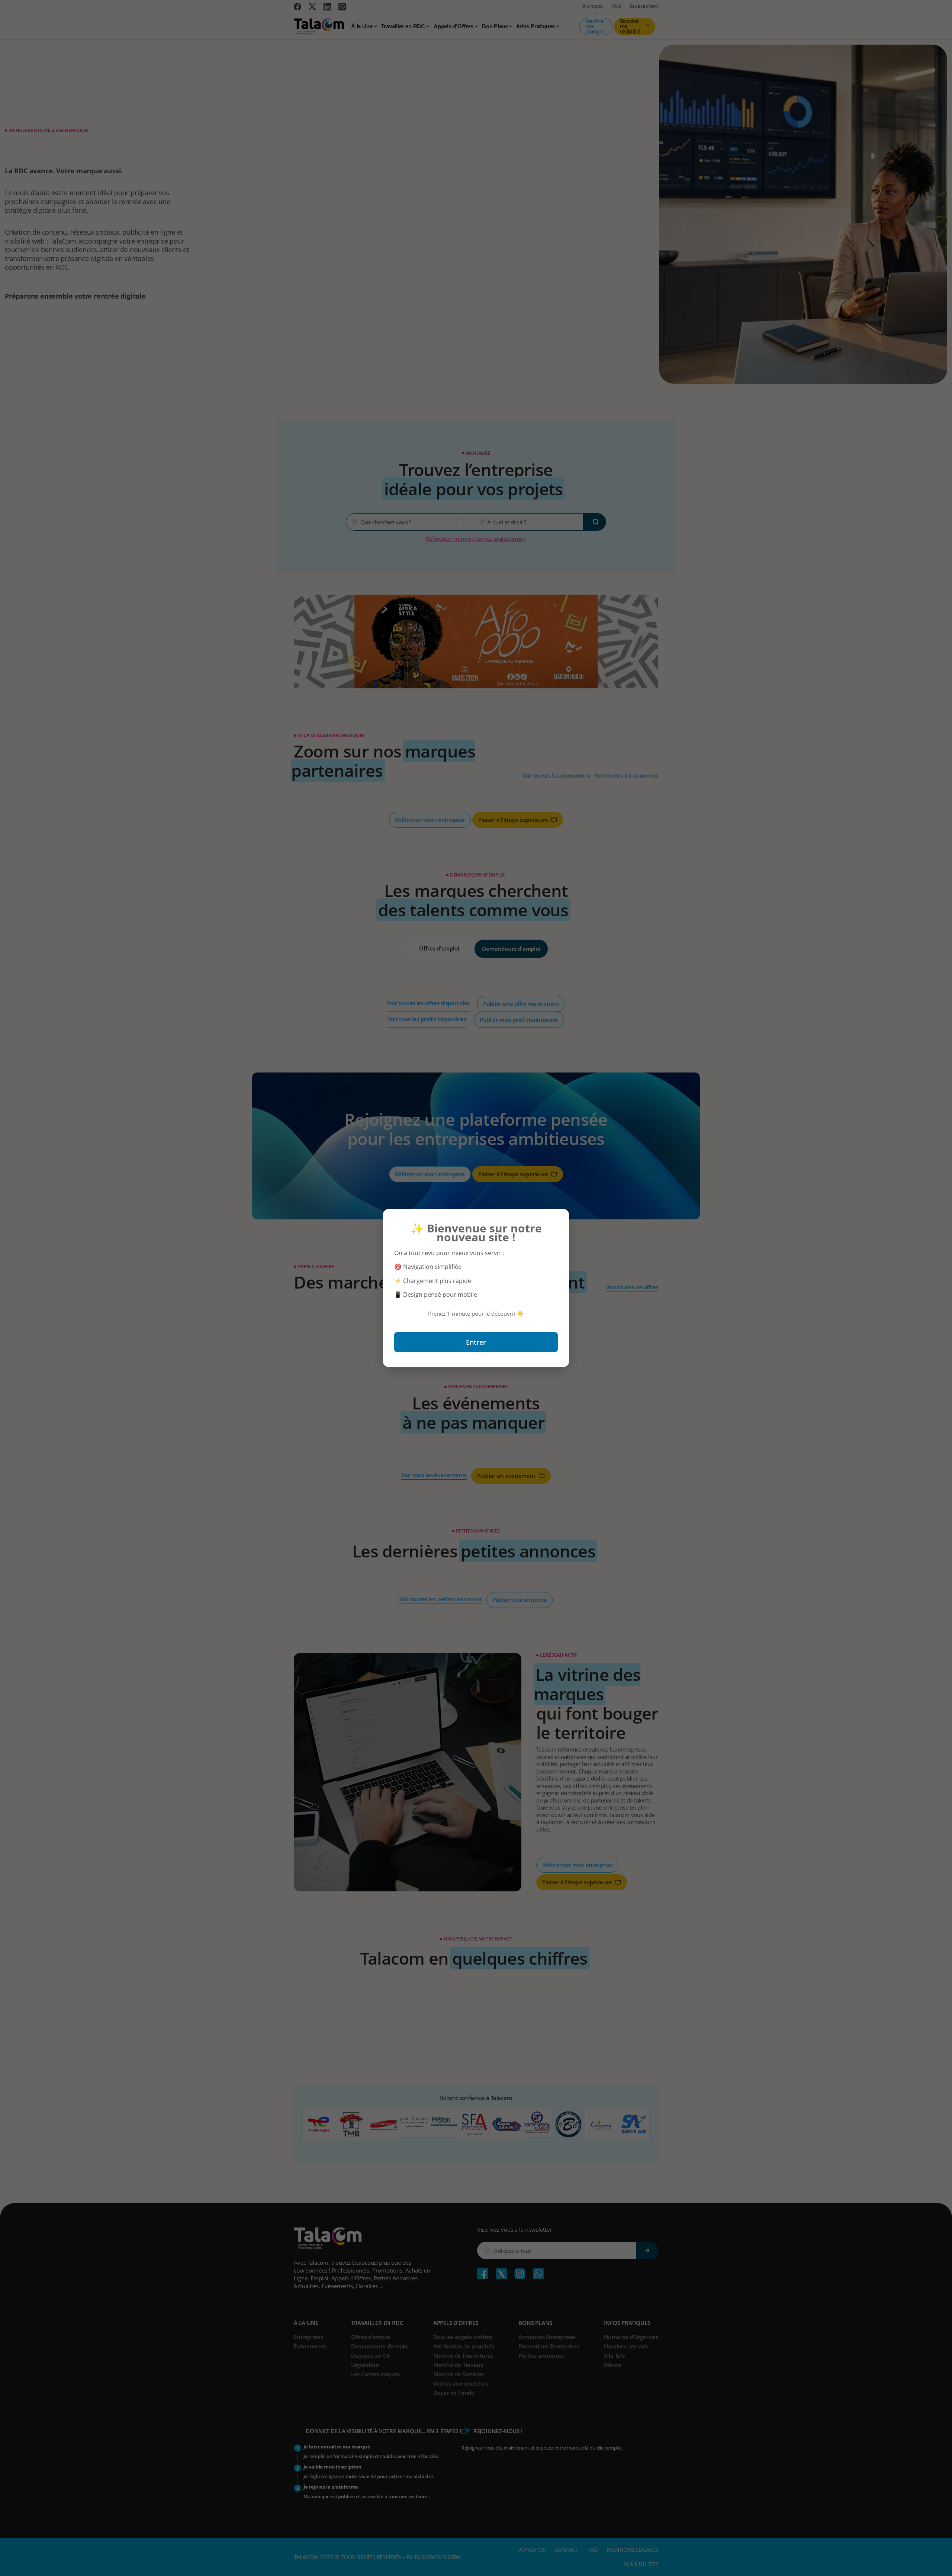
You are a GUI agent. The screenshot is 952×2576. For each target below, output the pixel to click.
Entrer (476, 1342)
